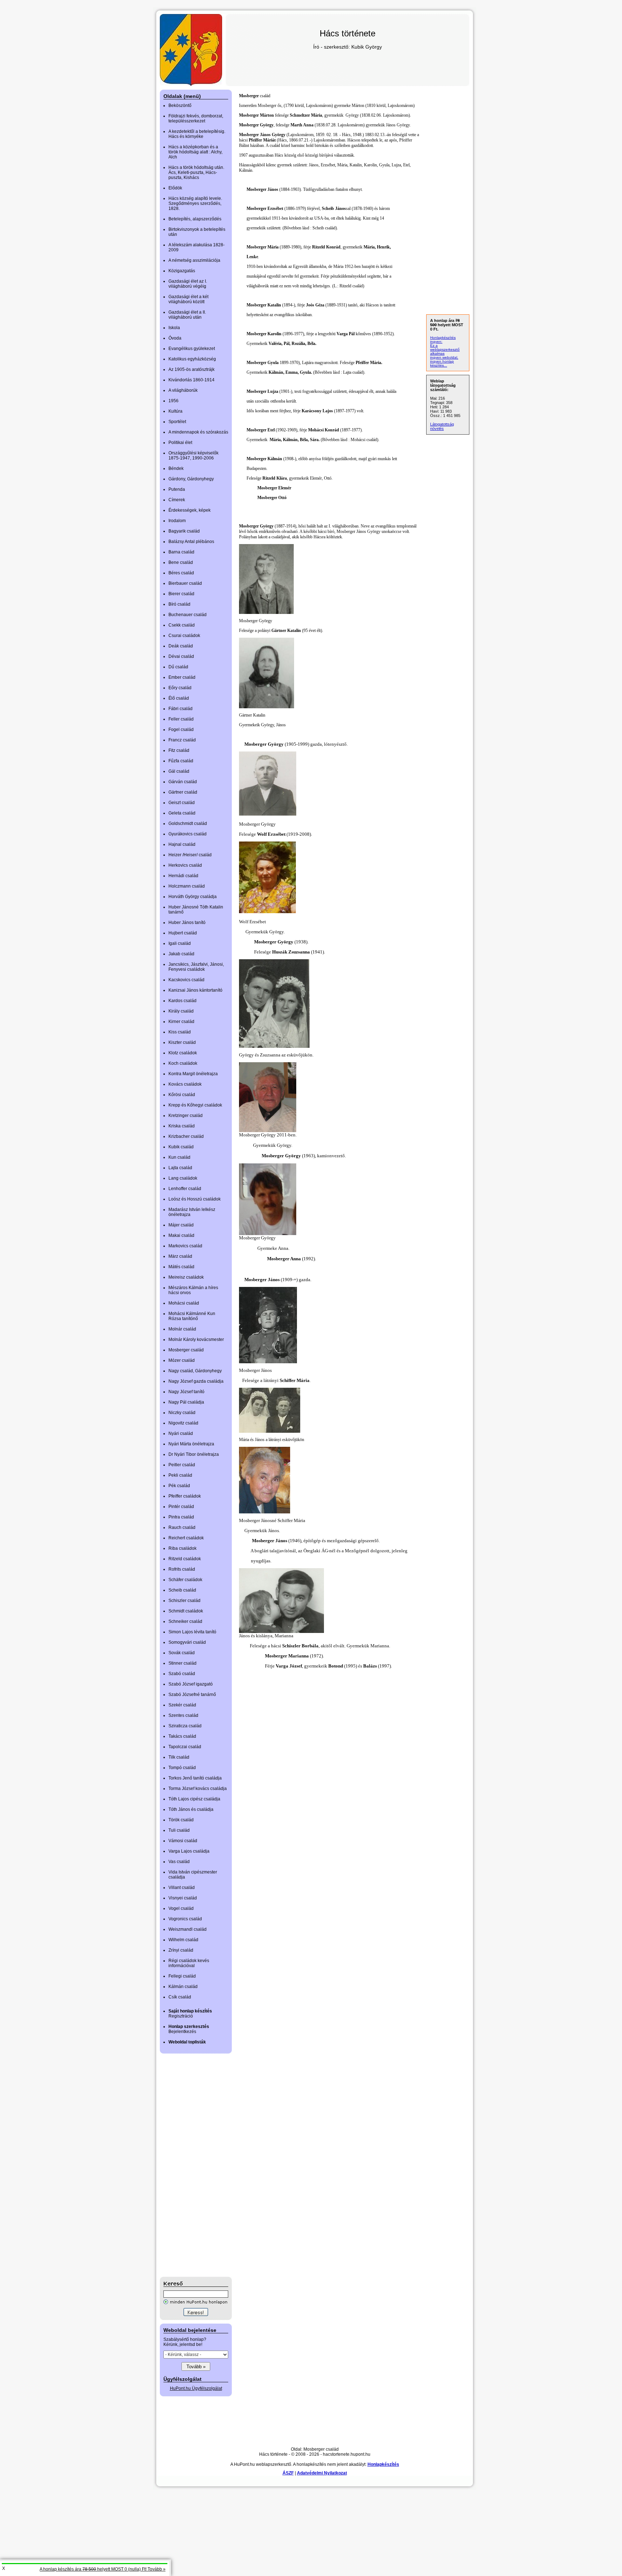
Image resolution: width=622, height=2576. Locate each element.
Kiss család (180, 1032)
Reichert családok (186, 1538)
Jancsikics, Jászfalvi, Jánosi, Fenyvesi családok (196, 967)
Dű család (178, 667)
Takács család (182, 1736)
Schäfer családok (185, 1580)
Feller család (181, 719)
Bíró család (179, 604)
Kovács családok (185, 1084)
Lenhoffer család (185, 1189)
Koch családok (183, 1063)
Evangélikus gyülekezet (192, 349)
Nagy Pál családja (186, 1402)
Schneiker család (185, 1621)
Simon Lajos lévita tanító (192, 1632)
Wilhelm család (183, 1940)
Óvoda (175, 338)
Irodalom (177, 521)
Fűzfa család (181, 761)
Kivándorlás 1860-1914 (191, 380)
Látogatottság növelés (442, 426)
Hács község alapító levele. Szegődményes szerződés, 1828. (195, 203)
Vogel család (181, 1908)
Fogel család (181, 730)
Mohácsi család (184, 1303)
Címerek (177, 500)
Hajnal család (182, 844)
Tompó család (182, 1768)
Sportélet (177, 422)
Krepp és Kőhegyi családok (195, 1105)
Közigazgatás (182, 271)
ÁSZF (288, 2473)
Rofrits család (182, 1569)
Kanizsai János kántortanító (195, 990)
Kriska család (182, 1126)
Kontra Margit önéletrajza (193, 1074)
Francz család (182, 740)
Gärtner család (183, 792)
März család (180, 1256)
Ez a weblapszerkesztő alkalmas (445, 349)
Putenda (177, 489)
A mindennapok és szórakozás (198, 432)
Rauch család (182, 1527)
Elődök (175, 188)
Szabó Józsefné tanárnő (192, 1695)
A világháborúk (183, 390)
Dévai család (181, 656)
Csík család (180, 1997)
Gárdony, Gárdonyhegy (191, 479)
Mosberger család (186, 1350)
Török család (181, 1820)
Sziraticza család (185, 1726)
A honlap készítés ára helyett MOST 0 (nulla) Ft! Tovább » (103, 2569)
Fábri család (181, 709)
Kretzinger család (186, 1116)
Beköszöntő (180, 106)
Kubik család (181, 1147)
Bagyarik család (184, 531)
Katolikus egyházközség (192, 359)
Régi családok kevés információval (189, 1963)
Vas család (179, 1862)
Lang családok (183, 1178)
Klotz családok (183, 1053)
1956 (173, 401)
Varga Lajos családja (189, 1851)
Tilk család (179, 1757)
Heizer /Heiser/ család (190, 855)
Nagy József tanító (186, 1392)
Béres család (181, 573)
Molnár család (182, 1329)
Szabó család (182, 1674)
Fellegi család (182, 1976)
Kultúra (175, 411)
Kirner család (181, 1022)
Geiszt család (182, 803)
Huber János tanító (187, 923)
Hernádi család (183, 876)
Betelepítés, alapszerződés (195, 219)
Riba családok (182, 1548)
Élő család (179, 698)
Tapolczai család (185, 1747)
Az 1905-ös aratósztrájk (191, 369)
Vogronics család (185, 1919)
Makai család (181, 1235)
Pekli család (180, 1475)
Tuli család (179, 1830)
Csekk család (182, 625)
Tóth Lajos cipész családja (194, 1799)
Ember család (182, 677)
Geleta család (182, 813)
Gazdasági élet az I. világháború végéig (188, 284)
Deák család (181, 646)
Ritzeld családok (185, 1559)
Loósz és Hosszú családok (195, 1199)
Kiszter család (182, 1042)
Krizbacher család (186, 1136)
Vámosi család (183, 1841)
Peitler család (182, 1465)
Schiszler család (184, 1601)
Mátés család (181, 1267)
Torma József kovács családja (198, 1789)
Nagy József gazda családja (196, 1381)
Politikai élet (180, 443)
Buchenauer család (188, 615)
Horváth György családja (193, 897)
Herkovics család (185, 865)
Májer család (181, 1225)
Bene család (181, 562)
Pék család (179, 1486)
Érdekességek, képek (190, 510)
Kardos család (182, 1001)
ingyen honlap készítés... (442, 363)
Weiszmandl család (188, 1929)
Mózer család (182, 1360)
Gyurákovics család (188, 834)
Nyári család (181, 1433)
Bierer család (181, 594)
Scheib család (182, 1590)
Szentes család (183, 1715)
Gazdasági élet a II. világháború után (187, 315)
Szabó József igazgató (191, 1684)
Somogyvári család (187, 1642)
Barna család (181, 552)
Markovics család (185, 1246)
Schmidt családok (186, 1611)
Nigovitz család (183, 1423)
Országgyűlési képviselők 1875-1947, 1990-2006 (193, 455)
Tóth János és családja (191, 1809)
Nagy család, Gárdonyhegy (195, 1371)
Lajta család (180, 1168)
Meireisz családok (186, 1277)
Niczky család (182, 1413)
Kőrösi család (182, 1095)
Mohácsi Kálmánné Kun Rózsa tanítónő (192, 1316)
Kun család (179, 1157)
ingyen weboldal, (444, 357)
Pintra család (181, 1517)
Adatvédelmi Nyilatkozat (322, 2473)
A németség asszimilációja (194, 260)
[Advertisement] (189, 2165)
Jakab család (181, 954)
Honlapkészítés (383, 2464)
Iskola (174, 328)
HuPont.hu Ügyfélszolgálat (196, 2388)
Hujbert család (183, 933)
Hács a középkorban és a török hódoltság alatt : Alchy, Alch (195, 152)
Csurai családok (184, 636)
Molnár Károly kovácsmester (196, 1339)
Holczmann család (187, 886)
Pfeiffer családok (185, 1496)
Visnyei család (183, 1898)
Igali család (180, 943)
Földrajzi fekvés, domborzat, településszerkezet (196, 118)
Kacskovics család (186, 980)
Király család (181, 1011)
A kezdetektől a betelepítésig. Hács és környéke (197, 134)
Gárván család (183, 782)
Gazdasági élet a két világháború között (188, 299)
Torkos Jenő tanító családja (195, 1778)
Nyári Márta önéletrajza (191, 1444)
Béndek (176, 468)
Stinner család (182, 1663)
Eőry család (180, 688)
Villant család (182, 1888)
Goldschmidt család (188, 823)
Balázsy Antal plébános (191, 542)
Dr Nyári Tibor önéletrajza (194, 1454)
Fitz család (179, 750)
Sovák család (182, 1653)
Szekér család (182, 1705)
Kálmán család (183, 1987)
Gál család (179, 771)
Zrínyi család (181, 1950)
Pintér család (181, 1507)
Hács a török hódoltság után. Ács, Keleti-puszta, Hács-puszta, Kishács (196, 172)
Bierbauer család (185, 583)
